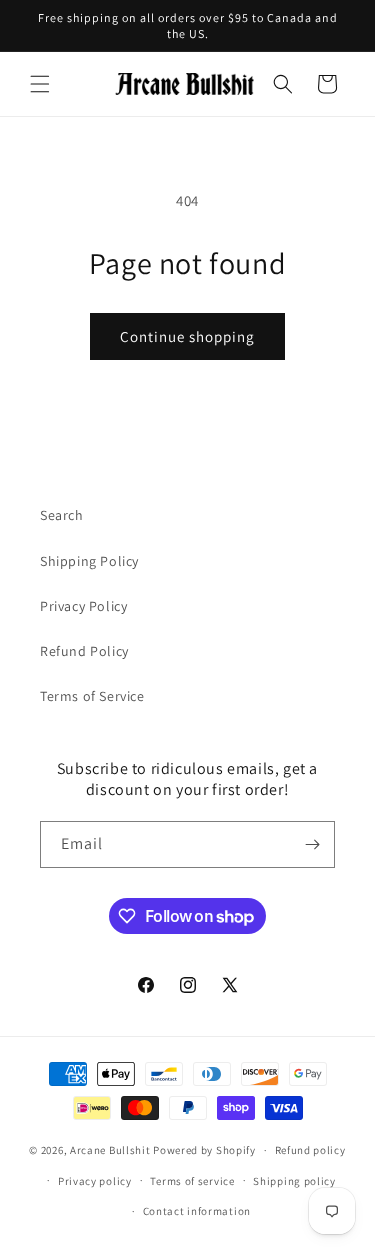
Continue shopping (187, 336)
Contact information (197, 1211)
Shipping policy (294, 1181)
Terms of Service (92, 696)
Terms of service (192, 1181)
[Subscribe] (312, 844)
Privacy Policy (83, 606)
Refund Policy (84, 651)
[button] (40, 84)
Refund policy (310, 1150)
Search (62, 515)
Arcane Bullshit (110, 1150)
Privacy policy (95, 1181)
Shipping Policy (89, 561)
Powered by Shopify (204, 1150)
